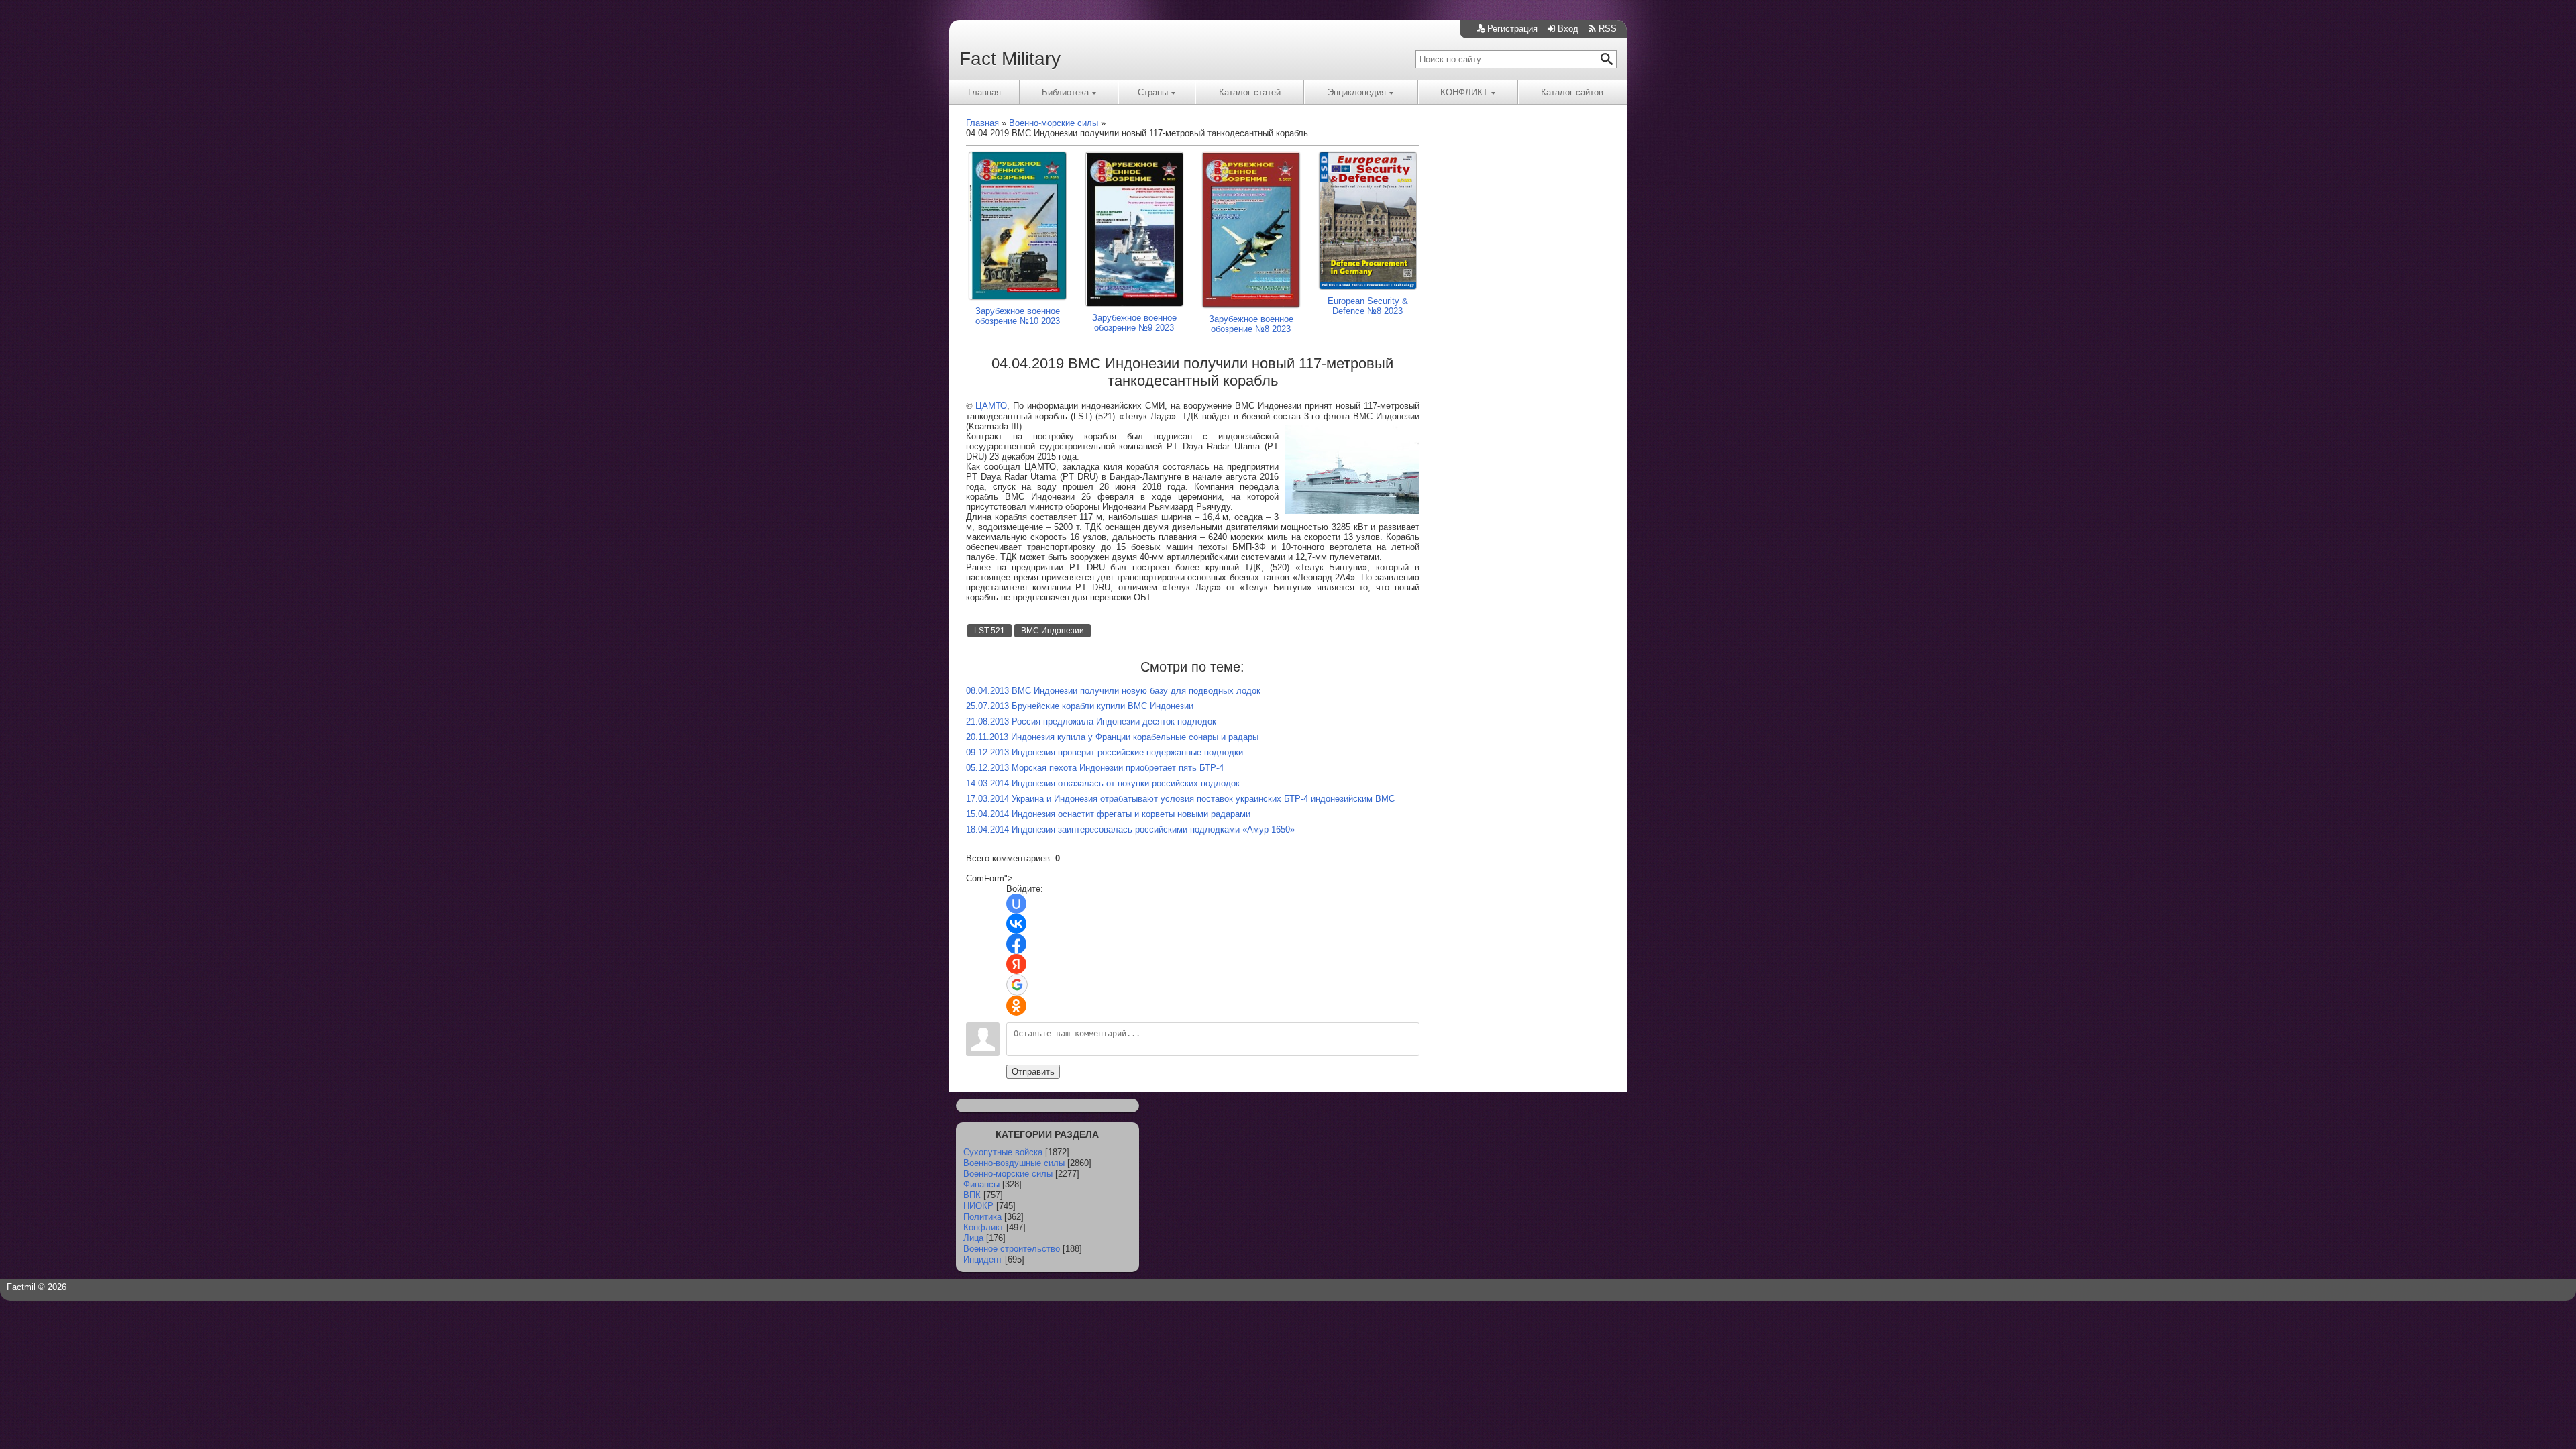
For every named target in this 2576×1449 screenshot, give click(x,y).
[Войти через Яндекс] (1016, 964)
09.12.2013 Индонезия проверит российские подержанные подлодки (1105, 752)
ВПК (972, 1195)
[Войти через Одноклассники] (1016, 1006)
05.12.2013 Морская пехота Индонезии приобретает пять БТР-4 (1095, 768)
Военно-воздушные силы (1014, 1163)
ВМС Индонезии (1053, 631)
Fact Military (1010, 59)
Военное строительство (1012, 1249)
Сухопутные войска (1003, 1152)
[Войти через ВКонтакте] (1016, 924)
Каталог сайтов (1572, 92)
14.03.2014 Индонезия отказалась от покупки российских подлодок (1103, 783)
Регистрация (1512, 29)
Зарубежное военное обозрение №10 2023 (1018, 316)
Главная (984, 92)
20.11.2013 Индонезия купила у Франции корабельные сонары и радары (1112, 737)
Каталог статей (1250, 92)
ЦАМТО (991, 406)
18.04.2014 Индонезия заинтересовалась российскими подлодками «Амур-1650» (1130, 829)
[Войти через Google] (1017, 985)
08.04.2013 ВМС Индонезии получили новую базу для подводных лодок (1113, 691)
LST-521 (989, 631)
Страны (1153, 92)
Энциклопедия (1357, 92)
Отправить (1033, 1072)
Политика (982, 1217)
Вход (1568, 29)
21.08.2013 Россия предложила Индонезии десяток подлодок (1091, 721)
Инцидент (983, 1259)
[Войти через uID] (1016, 904)
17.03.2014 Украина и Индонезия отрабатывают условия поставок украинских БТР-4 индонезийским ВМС (1180, 799)
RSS (1608, 29)
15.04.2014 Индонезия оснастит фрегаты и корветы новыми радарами (1108, 814)
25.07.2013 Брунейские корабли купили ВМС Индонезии (1080, 706)
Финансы (981, 1184)
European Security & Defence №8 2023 (1368, 306)
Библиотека (1065, 92)
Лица (973, 1238)
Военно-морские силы (1008, 1174)
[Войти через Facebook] (1016, 944)
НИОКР (978, 1206)
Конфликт (983, 1227)
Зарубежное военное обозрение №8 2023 (1251, 324)
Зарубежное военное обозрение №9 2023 (1134, 323)
